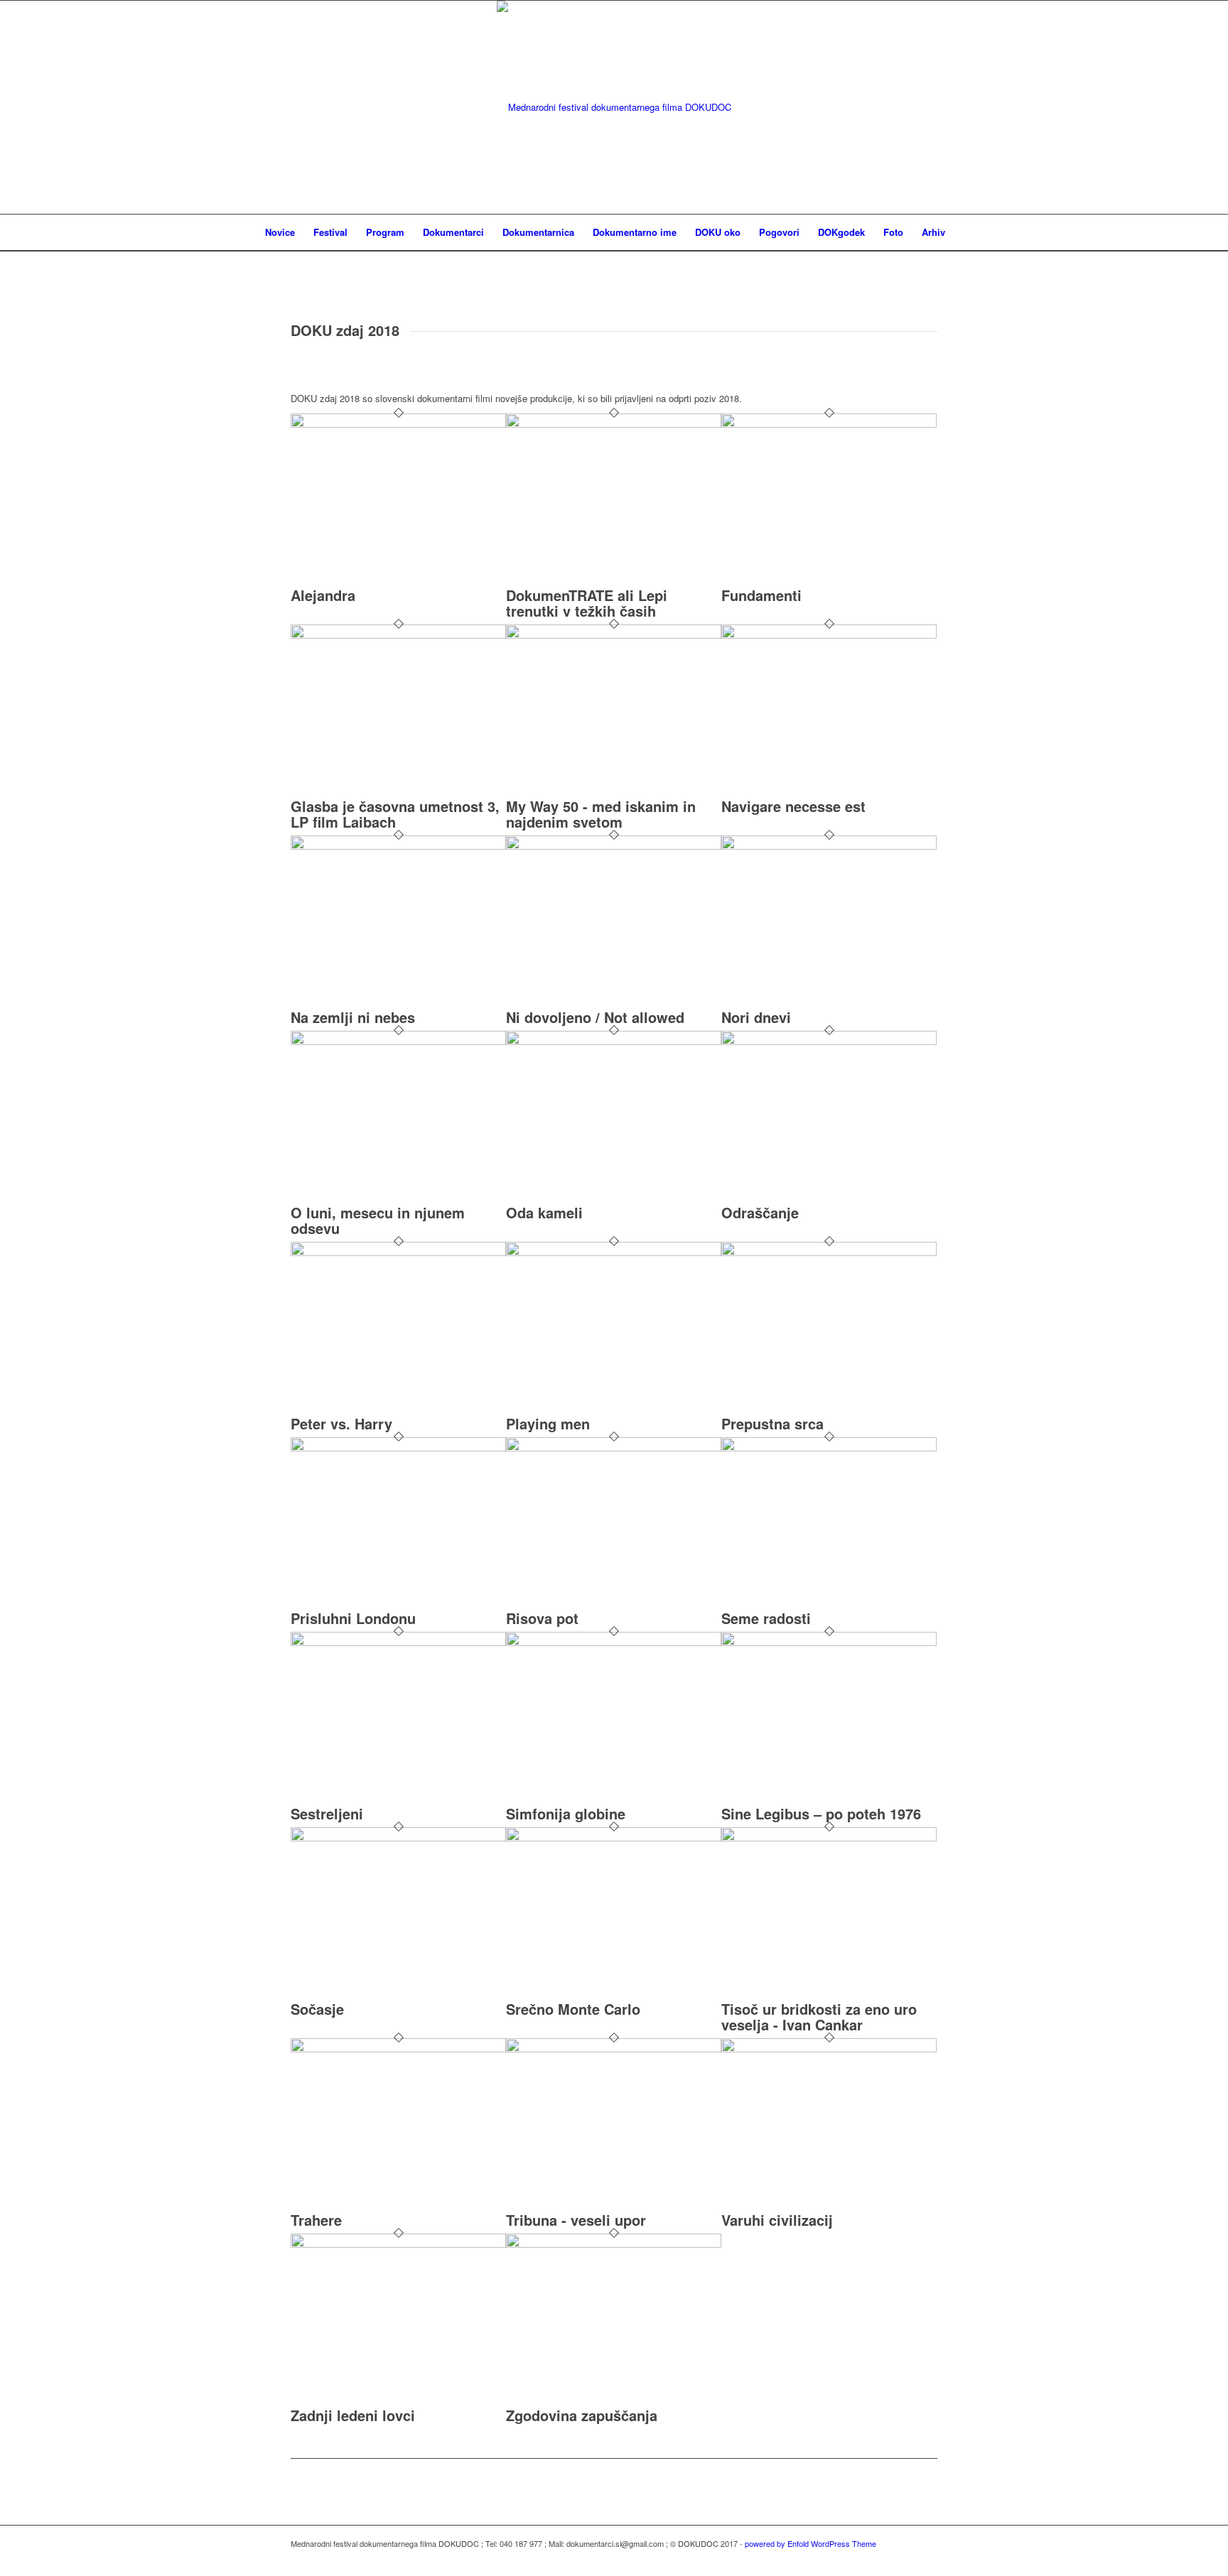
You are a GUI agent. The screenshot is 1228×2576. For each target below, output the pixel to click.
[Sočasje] (398, 1838)
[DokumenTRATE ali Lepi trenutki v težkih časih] (614, 424)
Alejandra (323, 595)
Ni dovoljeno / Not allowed (595, 1017)
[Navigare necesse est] (829, 635)
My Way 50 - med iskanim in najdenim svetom (601, 814)
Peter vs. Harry (341, 1423)
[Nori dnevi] (829, 846)
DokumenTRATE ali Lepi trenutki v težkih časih (587, 603)
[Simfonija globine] (614, 1642)
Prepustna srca (772, 1423)
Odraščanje (760, 1212)
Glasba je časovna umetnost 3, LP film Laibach (395, 814)
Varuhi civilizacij (777, 2220)
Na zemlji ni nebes (353, 1017)
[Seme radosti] (829, 1447)
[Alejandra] (398, 424)
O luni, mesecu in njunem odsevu (378, 1220)
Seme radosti (766, 1618)
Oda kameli (544, 1212)
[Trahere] (398, 2049)
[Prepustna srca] (829, 1252)
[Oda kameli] (614, 1041)
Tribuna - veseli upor (576, 2220)
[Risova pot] (614, 1447)
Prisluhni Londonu (353, 1618)
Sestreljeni (327, 1813)
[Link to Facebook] (927, 2558)
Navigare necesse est (793, 806)
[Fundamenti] (829, 424)
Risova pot (542, 1618)
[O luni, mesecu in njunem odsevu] (398, 1041)
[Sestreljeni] (398, 1642)
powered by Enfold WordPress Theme (810, 2543)
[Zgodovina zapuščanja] (614, 2244)
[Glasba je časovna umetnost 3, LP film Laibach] (398, 635)
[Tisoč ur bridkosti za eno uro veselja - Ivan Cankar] (829, 1838)
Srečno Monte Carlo (573, 2009)
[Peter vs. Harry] (398, 1252)
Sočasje (317, 2009)
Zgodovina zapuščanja (582, 2415)
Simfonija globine (566, 1813)
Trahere (316, 2220)
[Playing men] (614, 1252)
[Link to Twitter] (905, 2558)
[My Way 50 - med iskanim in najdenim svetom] (614, 635)
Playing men (548, 1423)
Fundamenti (761, 595)
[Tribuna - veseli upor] (614, 2049)
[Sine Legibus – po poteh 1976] (829, 1642)
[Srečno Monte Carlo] (614, 1838)
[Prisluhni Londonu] (398, 1447)
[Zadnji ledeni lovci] (398, 2244)
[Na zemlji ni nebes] (398, 846)
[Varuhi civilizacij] (829, 2049)
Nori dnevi (756, 1017)
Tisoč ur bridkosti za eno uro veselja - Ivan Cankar (819, 2017)
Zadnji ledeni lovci (353, 2415)
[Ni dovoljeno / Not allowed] (614, 846)
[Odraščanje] (829, 1041)
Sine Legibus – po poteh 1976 (821, 1813)
